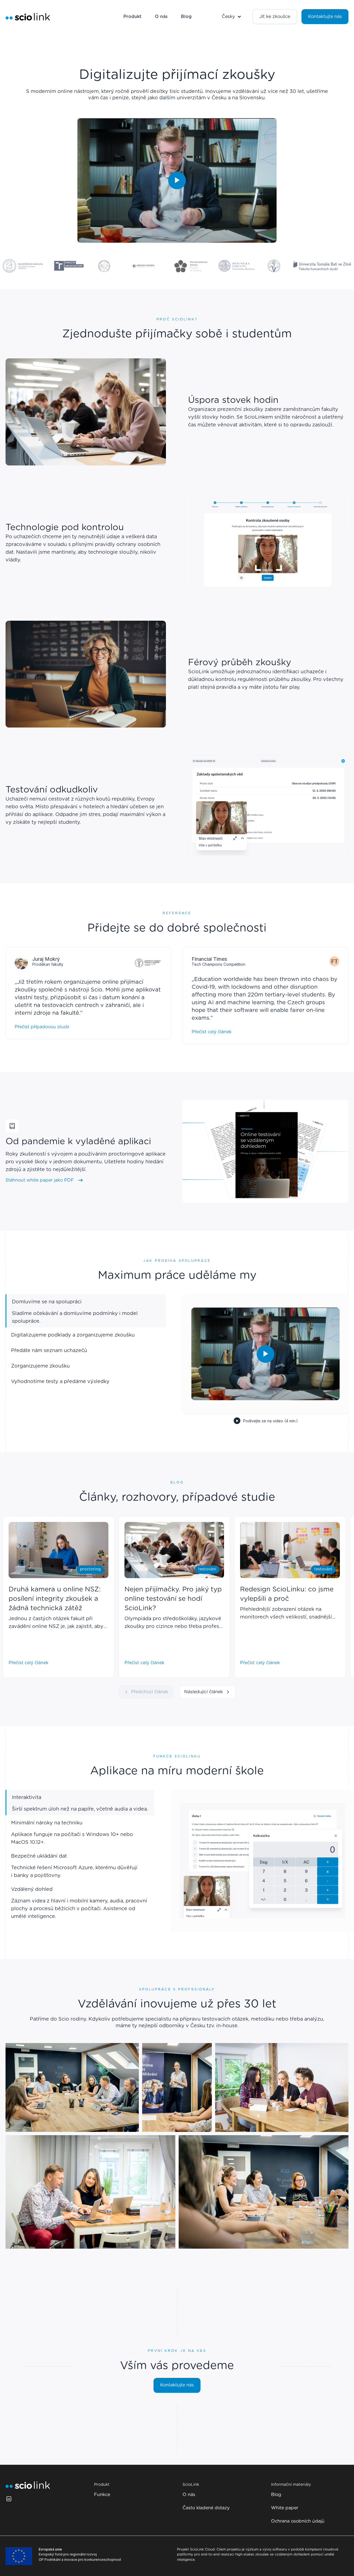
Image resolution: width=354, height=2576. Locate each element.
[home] (28, 17)
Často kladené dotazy (206, 2508)
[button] (232, 17)
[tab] (80, 1803)
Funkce (102, 2495)
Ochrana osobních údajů (298, 2521)
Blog (186, 17)
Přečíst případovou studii (42, 1027)
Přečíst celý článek (212, 1032)
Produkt (132, 17)
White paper (285, 2508)
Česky (228, 17)
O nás (161, 17)
